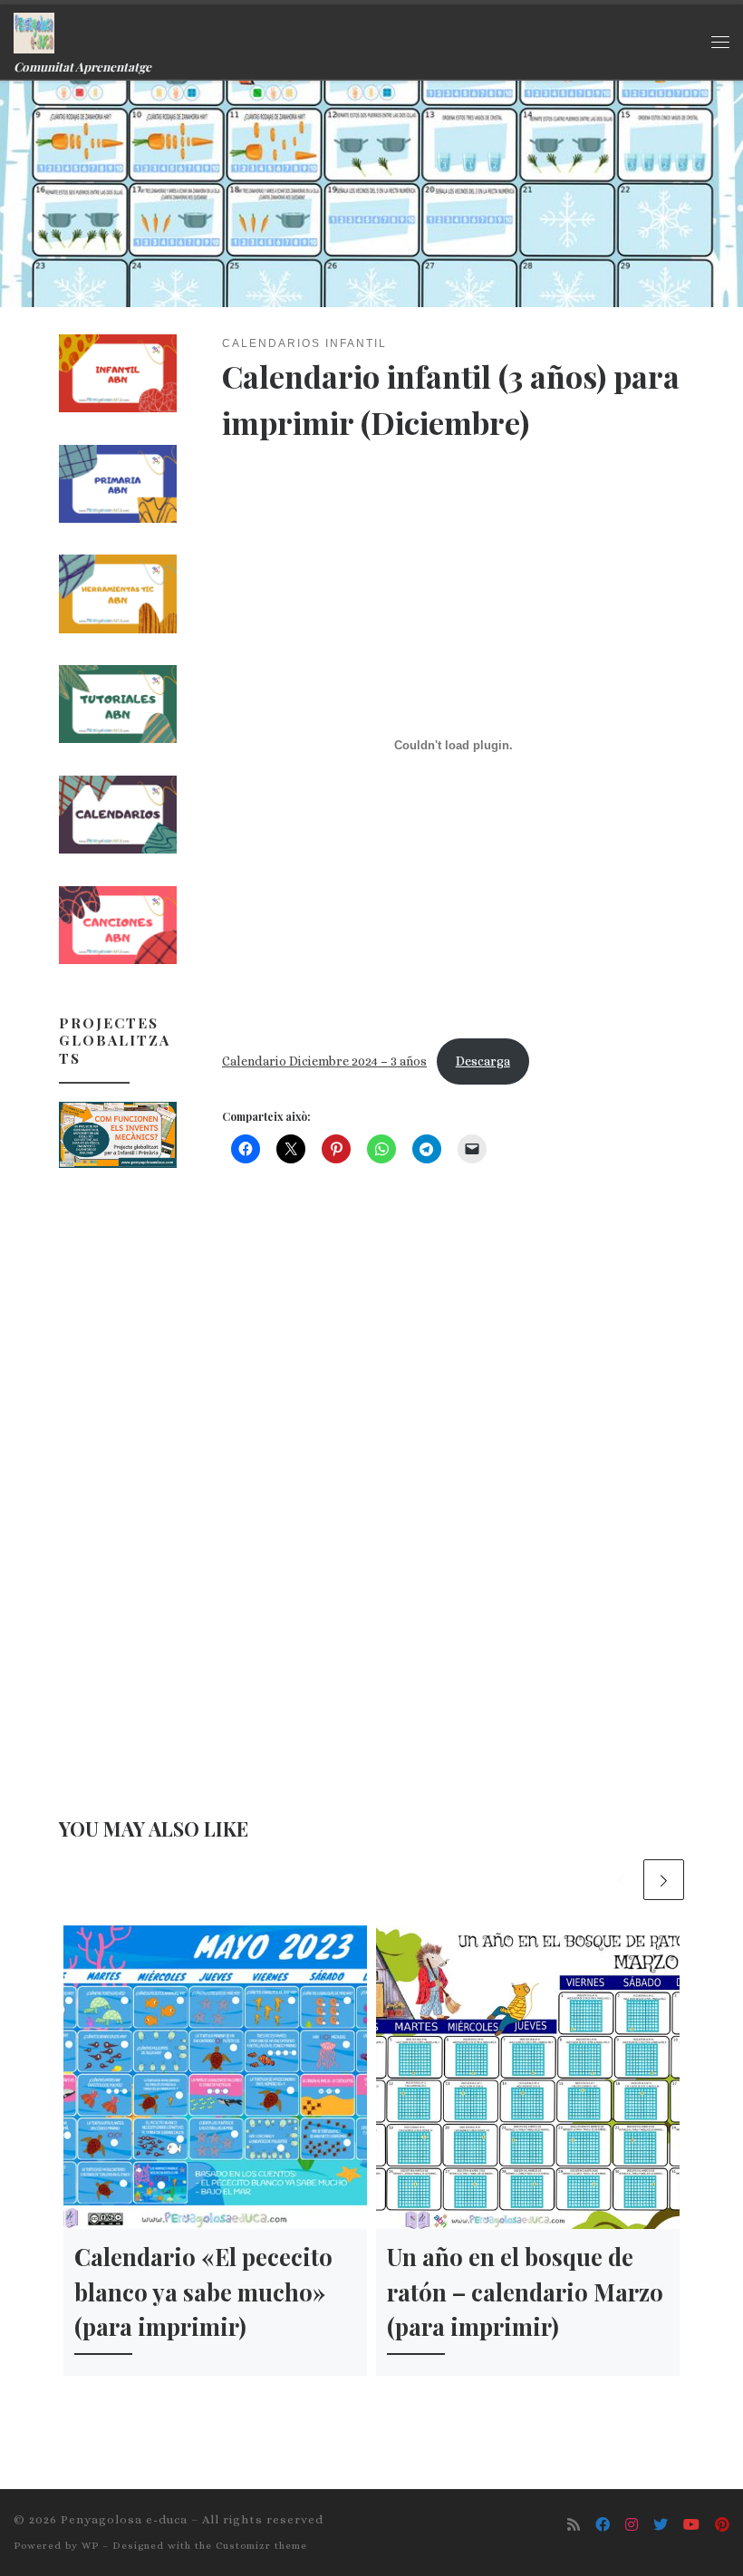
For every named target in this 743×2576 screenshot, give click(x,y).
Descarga (483, 1061)
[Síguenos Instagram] (632, 2526)
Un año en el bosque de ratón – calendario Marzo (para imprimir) (525, 2291)
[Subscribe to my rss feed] (574, 2526)
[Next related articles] (664, 1880)
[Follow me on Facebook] (603, 2526)
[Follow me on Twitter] (661, 2526)
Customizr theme (261, 2546)
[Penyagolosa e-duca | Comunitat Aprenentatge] (34, 30)
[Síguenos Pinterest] (722, 2526)
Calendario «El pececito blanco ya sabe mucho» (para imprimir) (203, 2291)
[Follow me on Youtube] (691, 2526)
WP (90, 2546)
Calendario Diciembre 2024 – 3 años (324, 1061)
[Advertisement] (118, 1471)
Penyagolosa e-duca (124, 2519)
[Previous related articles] (621, 1880)
